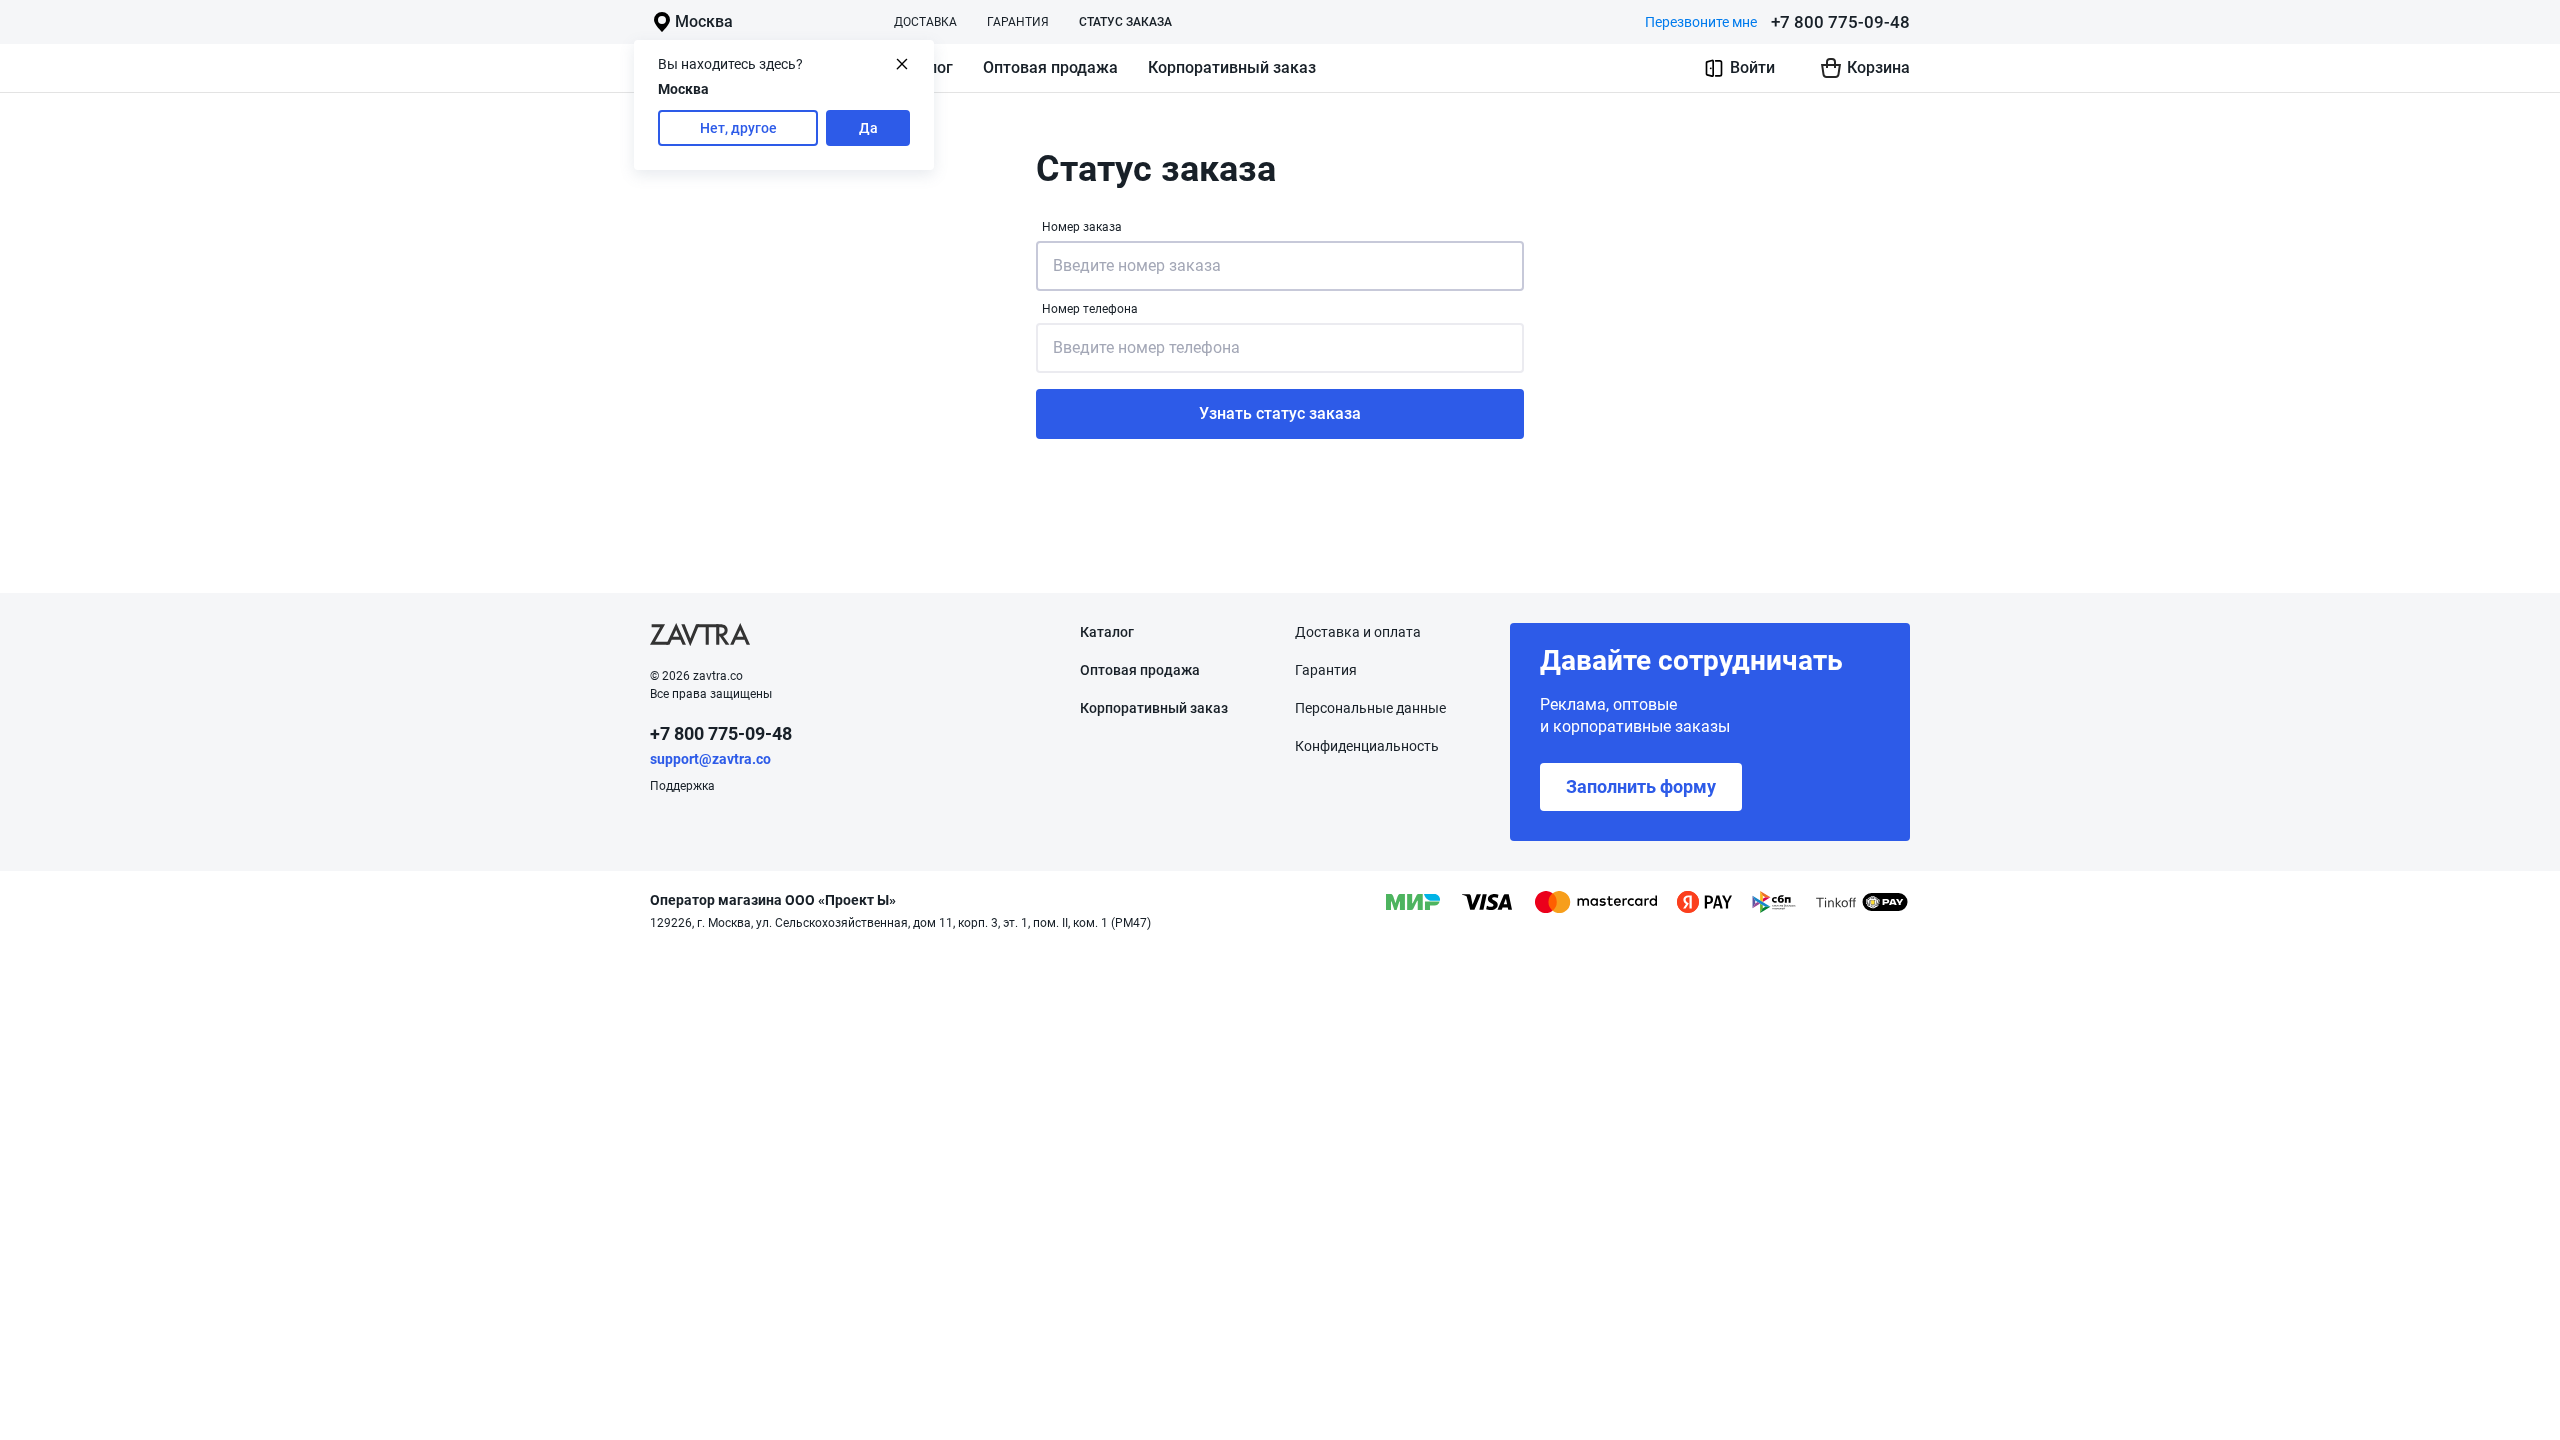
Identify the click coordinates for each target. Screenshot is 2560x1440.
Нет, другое (738, 128)
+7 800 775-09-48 (1840, 22)
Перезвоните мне (1701, 22)
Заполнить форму (1641, 786)
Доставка (925, 22)
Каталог (1107, 632)
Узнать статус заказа (1280, 413)
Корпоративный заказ (1232, 67)
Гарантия (1018, 22)
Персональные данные (1370, 708)
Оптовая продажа (1050, 67)
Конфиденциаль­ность (1367, 746)
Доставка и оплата (1358, 632)
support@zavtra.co (710, 759)
